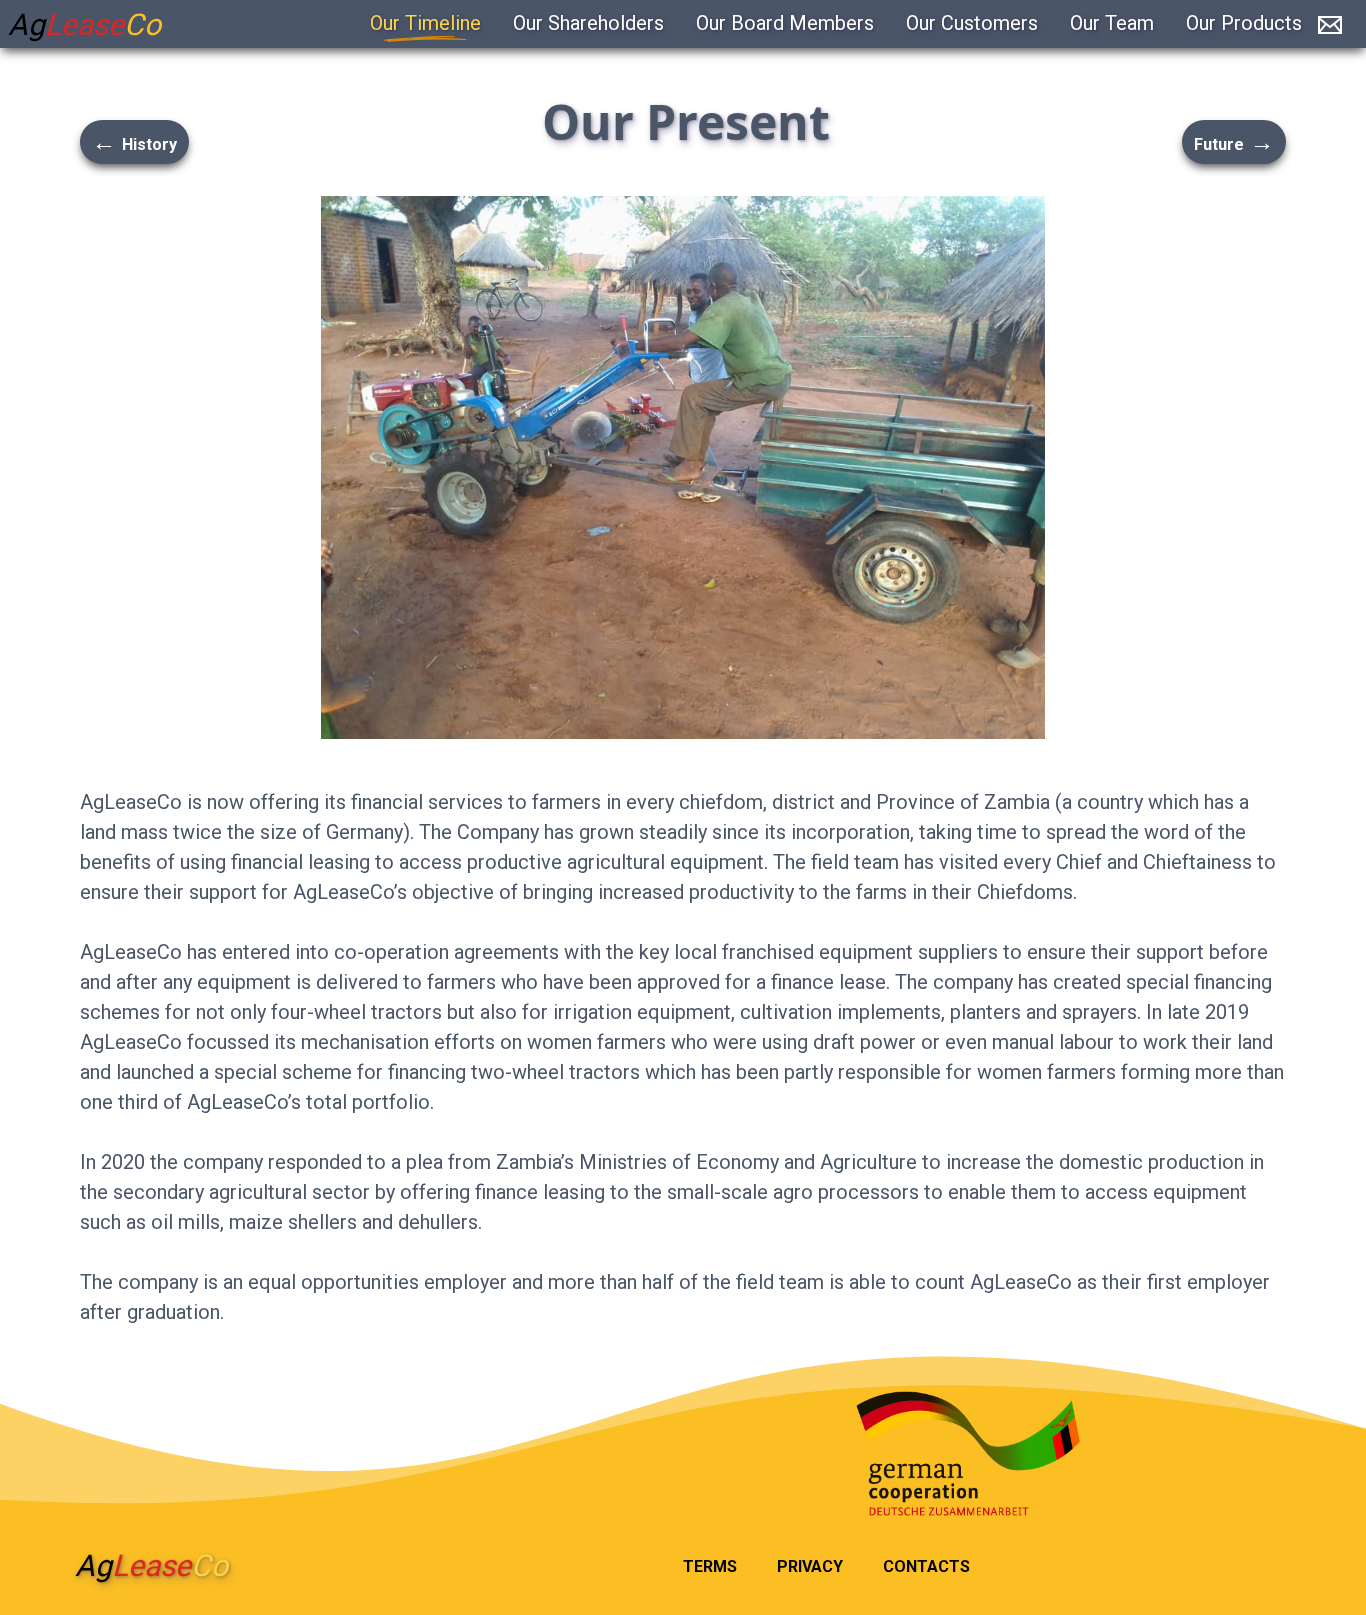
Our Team (1112, 23)
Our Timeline (425, 23)
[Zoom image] (683, 467)
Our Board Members (785, 23)
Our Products (1244, 23)
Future (1234, 142)
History (134, 142)
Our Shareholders (588, 23)
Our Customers (972, 23)
